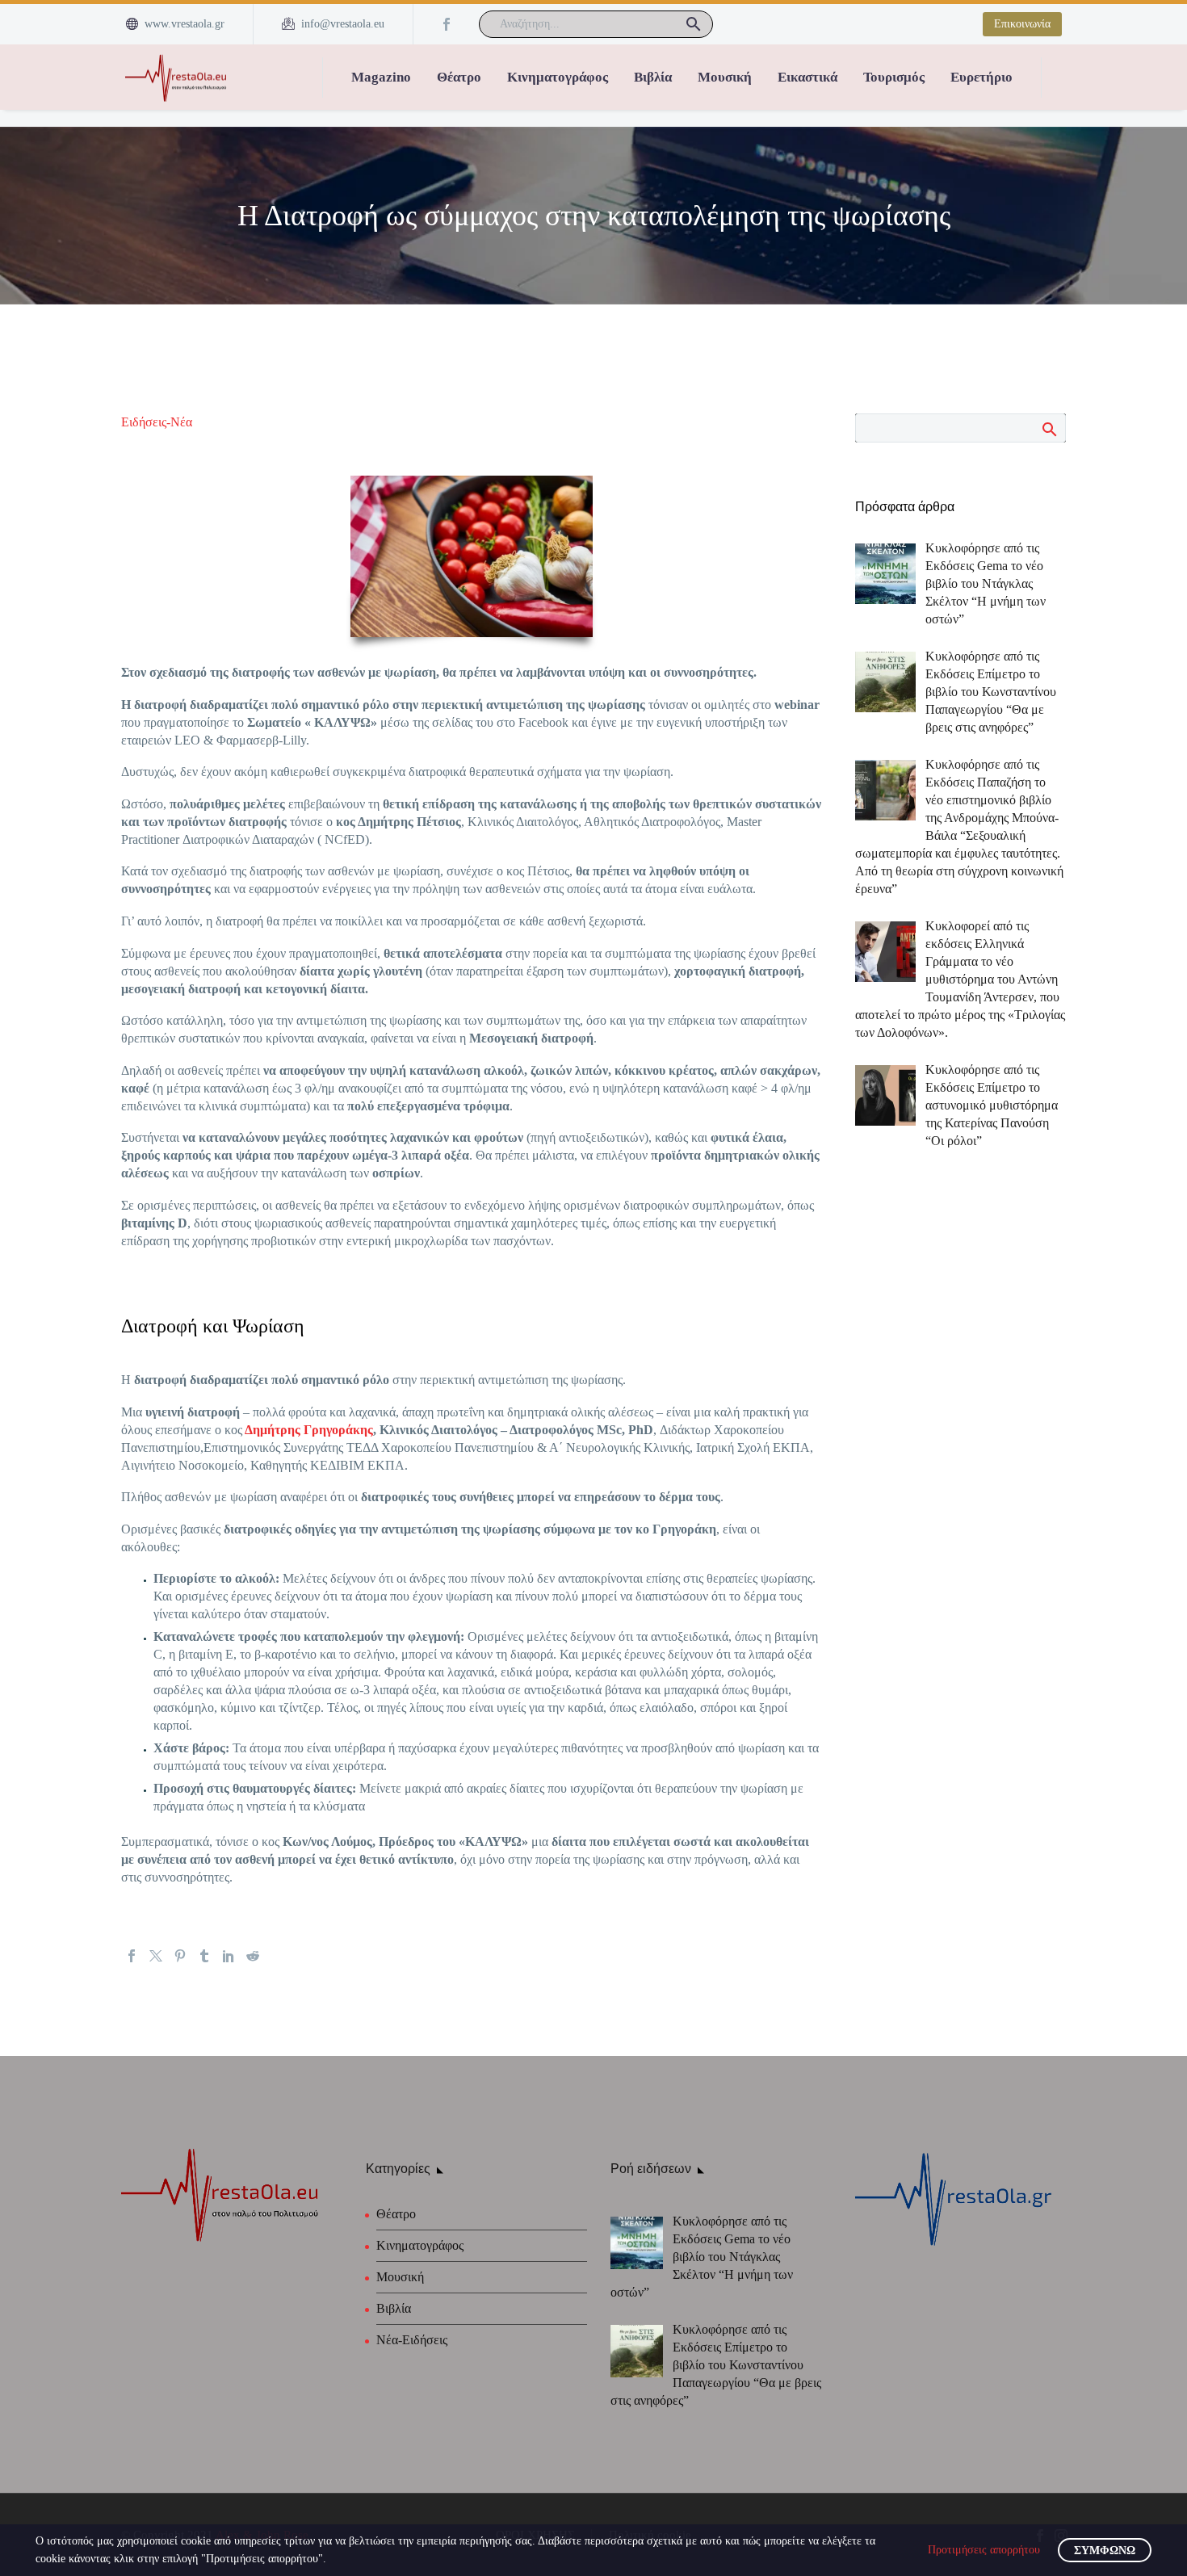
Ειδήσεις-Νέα (157, 422)
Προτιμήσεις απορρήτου (984, 2550)
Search (1049, 429)
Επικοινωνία (1022, 24)
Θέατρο (459, 77)
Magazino (381, 77)
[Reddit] (253, 1956)
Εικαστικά (807, 77)
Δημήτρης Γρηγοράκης (308, 1430)
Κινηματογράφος (558, 77)
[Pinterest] (180, 1956)
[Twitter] (156, 1956)
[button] (694, 24)
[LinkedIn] (229, 1956)
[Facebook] (447, 24)
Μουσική (725, 77)
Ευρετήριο (981, 77)
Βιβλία (653, 77)
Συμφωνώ (1105, 2551)
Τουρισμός (894, 77)
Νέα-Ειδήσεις (412, 2340)
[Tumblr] (204, 1956)
